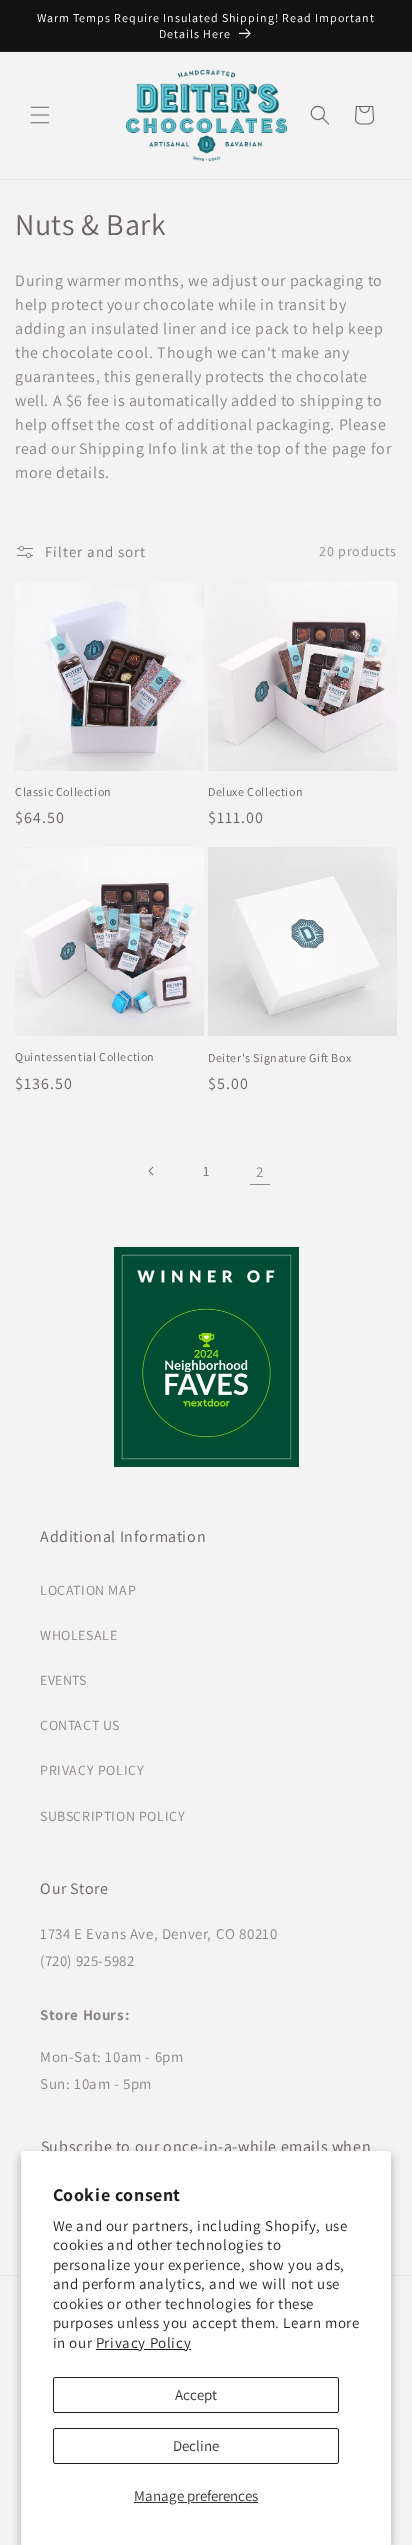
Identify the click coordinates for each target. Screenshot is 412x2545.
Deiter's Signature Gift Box (279, 1057)
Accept (196, 2394)
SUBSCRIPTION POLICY (112, 1816)
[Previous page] (152, 1171)
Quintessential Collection (85, 1056)
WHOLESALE (78, 1635)
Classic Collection (63, 791)
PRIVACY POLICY (92, 1770)
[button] (40, 115)
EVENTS (63, 1680)
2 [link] (260, 1171)
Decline (196, 2445)
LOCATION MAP (88, 1590)
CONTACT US (80, 1725)
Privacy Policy (143, 2342)
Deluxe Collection (255, 791)
